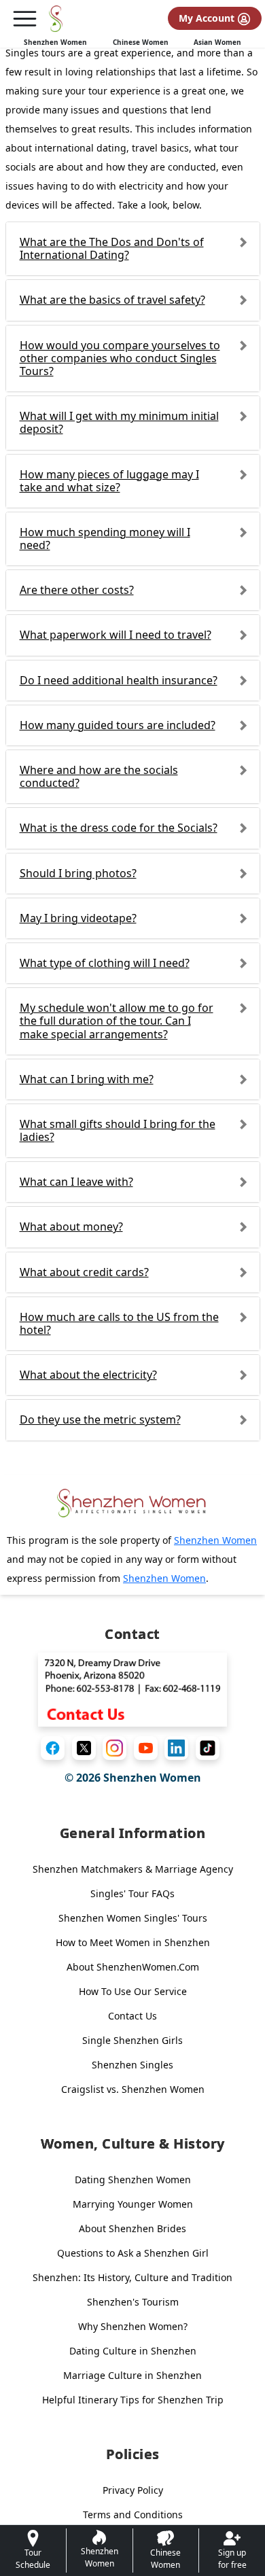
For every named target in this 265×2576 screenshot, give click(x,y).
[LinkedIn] (176, 1748)
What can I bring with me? (87, 1079)
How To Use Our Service (133, 1991)
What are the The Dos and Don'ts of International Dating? (112, 248)
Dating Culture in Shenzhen (133, 2351)
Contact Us (132, 2016)
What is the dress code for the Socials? (119, 828)
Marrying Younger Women (133, 2204)
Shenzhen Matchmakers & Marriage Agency (133, 1869)
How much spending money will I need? (105, 539)
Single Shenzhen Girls (132, 2040)
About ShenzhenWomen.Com (133, 1967)
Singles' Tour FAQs (132, 1893)
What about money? (71, 1227)
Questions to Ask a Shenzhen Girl (133, 2253)
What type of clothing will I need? (105, 963)
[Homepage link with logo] (133, 1503)
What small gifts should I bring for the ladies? (118, 1130)
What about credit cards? (84, 1272)
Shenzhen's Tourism (133, 2302)
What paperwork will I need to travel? (116, 635)
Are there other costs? (77, 590)
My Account (208, 18)
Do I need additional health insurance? (119, 680)
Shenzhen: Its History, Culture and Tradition (132, 2277)
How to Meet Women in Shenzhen (133, 1942)
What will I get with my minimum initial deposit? (119, 422)
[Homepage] (56, 19)
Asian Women (217, 42)
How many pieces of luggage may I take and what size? (109, 481)
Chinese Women (141, 42)
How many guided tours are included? (118, 725)
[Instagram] (114, 1748)
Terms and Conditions (133, 2515)
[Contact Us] (132, 1689)
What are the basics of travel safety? (112, 300)
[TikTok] (208, 1748)
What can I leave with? (76, 1182)
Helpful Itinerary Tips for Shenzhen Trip (133, 2400)
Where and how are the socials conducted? (99, 776)
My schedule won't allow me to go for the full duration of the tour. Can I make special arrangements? (117, 1021)
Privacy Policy (133, 2490)
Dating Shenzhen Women (133, 2180)
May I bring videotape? (78, 918)
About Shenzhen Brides (132, 2228)
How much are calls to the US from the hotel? (119, 1323)
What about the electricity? (88, 1375)
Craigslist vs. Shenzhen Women (133, 2089)
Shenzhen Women (55, 42)
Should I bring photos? (78, 873)
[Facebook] (53, 1748)
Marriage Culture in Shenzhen (132, 2375)
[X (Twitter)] (84, 1748)
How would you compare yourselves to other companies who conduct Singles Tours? (120, 358)
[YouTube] (146, 1748)
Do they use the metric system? (100, 1419)
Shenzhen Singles (132, 2065)
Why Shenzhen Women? (133, 2326)
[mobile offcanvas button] (24, 19)
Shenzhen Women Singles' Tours (133, 1918)
